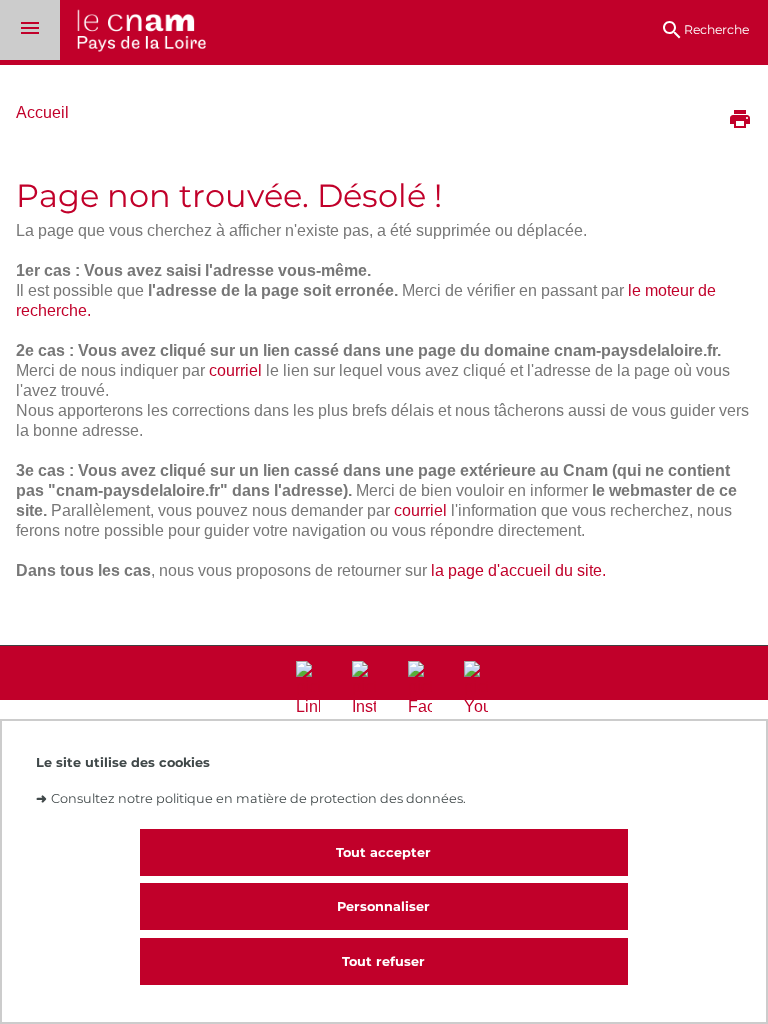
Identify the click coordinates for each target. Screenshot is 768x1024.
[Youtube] (476, 689)
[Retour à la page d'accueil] (133, 32)
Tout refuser (383, 961)
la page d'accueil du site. (518, 570)
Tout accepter (383, 852)
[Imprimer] (740, 121)
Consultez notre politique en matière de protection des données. (258, 798)
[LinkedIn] (308, 689)
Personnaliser (383, 906)
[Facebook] (420, 689)
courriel (235, 370)
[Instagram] (364, 689)
